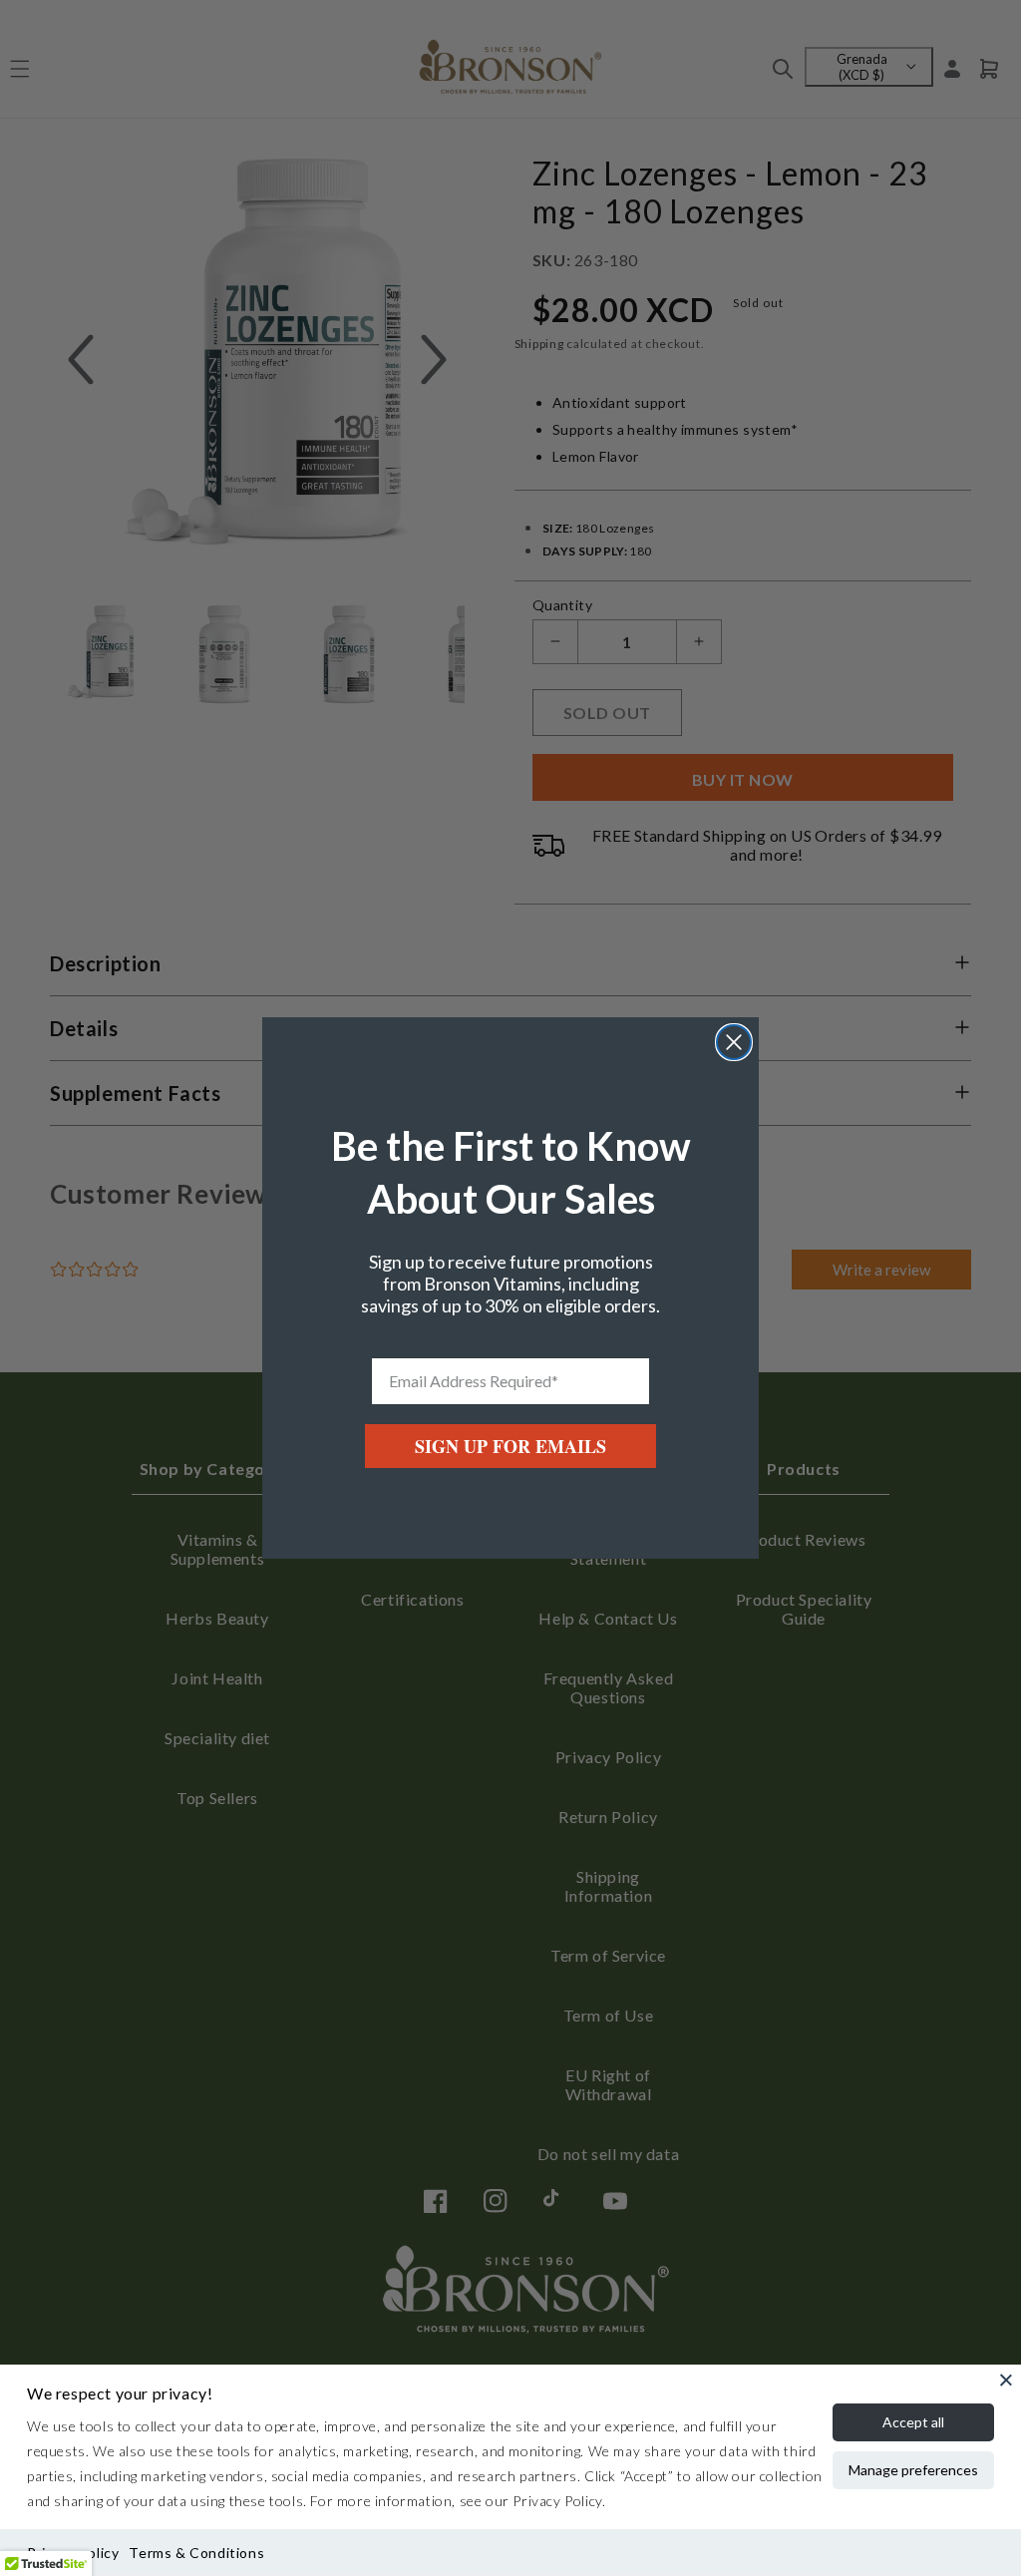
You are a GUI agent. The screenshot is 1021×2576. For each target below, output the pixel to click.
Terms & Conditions (196, 2553)
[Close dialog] (734, 1042)
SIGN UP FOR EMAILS (510, 1446)
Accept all (913, 2422)
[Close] (1006, 2380)
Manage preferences (913, 2470)
